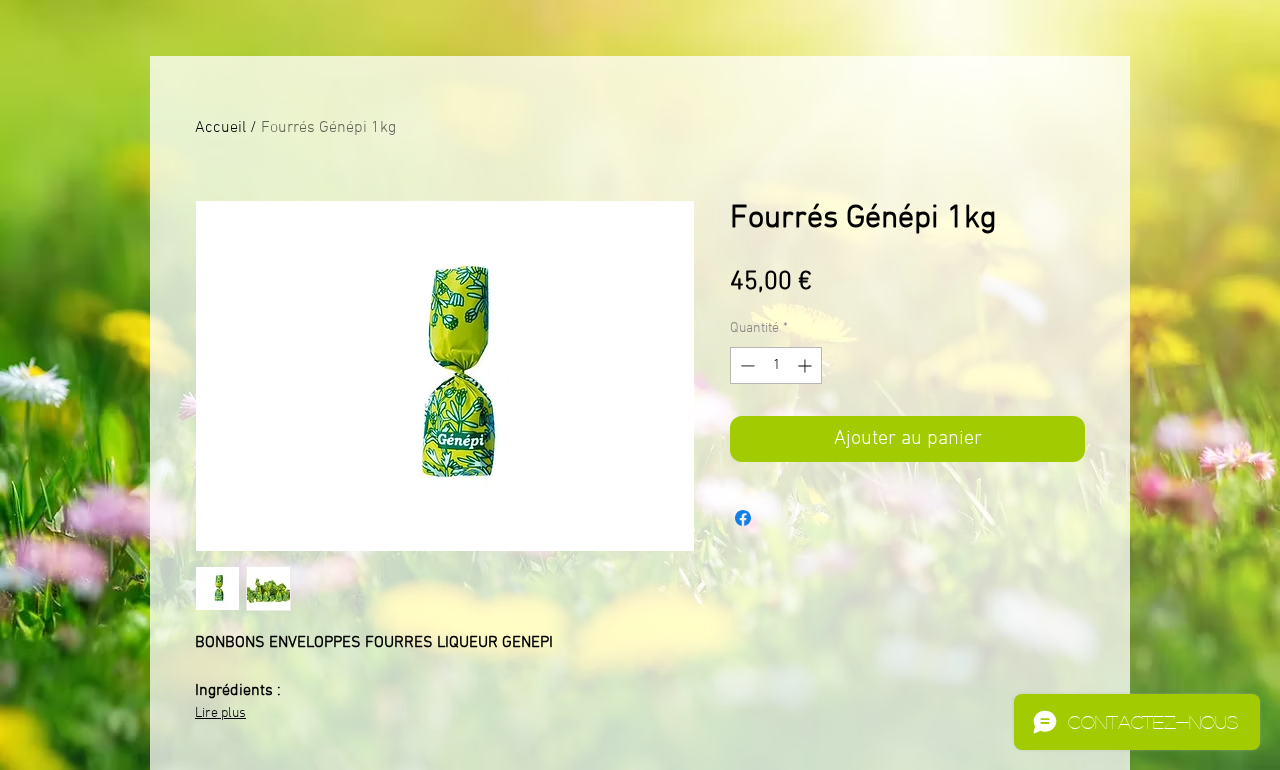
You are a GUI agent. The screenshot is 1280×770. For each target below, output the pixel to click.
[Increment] (806, 365)
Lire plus (220, 713)
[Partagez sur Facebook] (743, 518)
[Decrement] (745, 365)
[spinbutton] (776, 365)
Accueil (220, 128)
